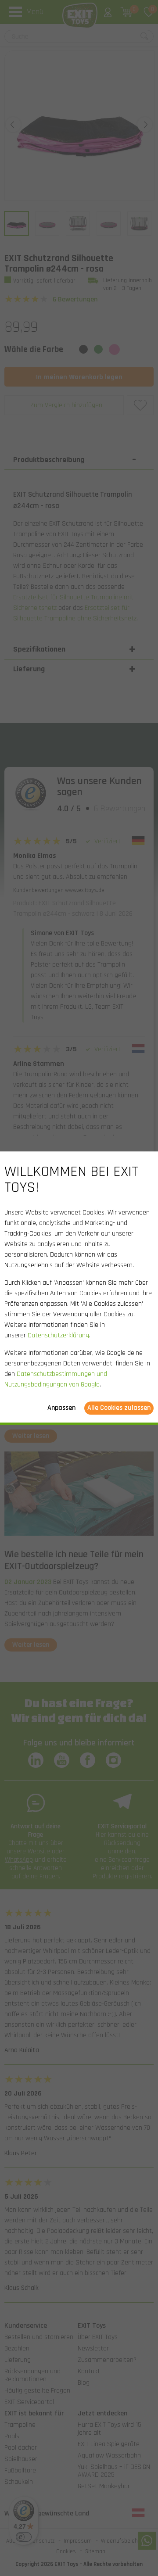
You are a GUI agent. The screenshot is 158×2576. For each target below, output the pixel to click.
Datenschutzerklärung (58, 1335)
